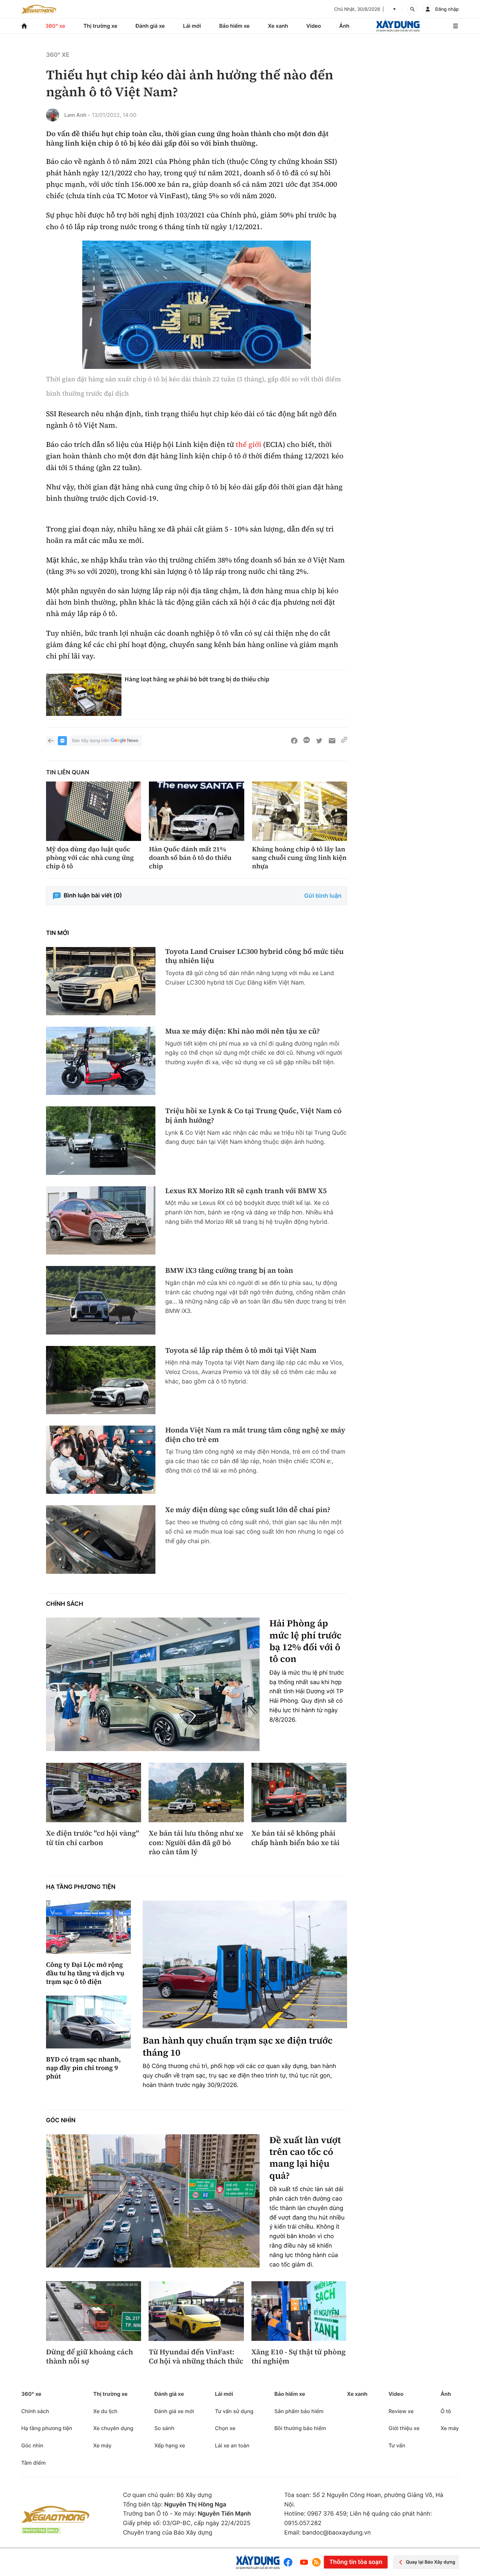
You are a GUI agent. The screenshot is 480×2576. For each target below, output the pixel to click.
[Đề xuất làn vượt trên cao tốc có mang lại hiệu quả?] (153, 2201)
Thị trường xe (101, 26)
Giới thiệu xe (404, 2428)
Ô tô (446, 2411)
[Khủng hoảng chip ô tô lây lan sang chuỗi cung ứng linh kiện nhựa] (300, 811)
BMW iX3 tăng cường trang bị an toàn (229, 1271)
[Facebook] (289, 2562)
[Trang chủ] (24, 26)
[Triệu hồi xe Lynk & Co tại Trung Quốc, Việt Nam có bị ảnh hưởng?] (101, 1140)
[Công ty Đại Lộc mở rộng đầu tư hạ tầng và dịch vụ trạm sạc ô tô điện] (88, 1927)
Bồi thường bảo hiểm (300, 2428)
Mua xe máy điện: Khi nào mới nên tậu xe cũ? (242, 1031)
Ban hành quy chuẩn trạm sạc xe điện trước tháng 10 (238, 2047)
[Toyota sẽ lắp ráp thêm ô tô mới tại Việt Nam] (101, 1380)
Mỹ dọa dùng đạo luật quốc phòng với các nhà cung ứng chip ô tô (90, 858)
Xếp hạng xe (170, 2445)
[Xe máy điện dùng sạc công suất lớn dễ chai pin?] (101, 1539)
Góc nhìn (61, 2120)
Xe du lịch (105, 2411)
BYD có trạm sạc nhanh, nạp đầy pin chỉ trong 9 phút (83, 2068)
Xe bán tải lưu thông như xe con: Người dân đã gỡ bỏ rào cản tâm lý (196, 1843)
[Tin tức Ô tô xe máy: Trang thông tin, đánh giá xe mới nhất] (39, 9)
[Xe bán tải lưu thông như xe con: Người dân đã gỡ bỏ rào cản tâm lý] (196, 1793)
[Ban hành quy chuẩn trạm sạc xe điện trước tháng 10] (245, 1964)
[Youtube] (304, 2562)
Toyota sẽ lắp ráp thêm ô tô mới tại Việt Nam (241, 1351)
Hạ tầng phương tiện (81, 1887)
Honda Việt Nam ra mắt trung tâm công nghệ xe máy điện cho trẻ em (255, 1435)
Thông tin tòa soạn (356, 2562)
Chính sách (65, 1604)
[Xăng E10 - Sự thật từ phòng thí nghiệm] (299, 2311)
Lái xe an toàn (232, 2445)
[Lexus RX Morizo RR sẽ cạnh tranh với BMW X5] (101, 1220)
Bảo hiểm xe (234, 26)
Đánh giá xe (150, 26)
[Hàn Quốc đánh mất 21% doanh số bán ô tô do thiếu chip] (196, 811)
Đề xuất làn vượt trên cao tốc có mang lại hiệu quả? (305, 2158)
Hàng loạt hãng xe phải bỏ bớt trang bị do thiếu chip (197, 679)
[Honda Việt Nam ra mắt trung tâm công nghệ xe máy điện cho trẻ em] (101, 1460)
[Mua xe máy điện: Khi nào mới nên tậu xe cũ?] (101, 1061)
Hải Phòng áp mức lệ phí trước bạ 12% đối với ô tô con (305, 1641)
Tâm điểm (33, 2463)
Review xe (401, 2411)
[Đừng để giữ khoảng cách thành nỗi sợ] (94, 2311)
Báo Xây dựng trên (91, 741)
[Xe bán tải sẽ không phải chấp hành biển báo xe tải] (299, 1793)
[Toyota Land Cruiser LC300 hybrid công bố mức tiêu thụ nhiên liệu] (101, 981)
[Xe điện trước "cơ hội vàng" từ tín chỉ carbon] (94, 1793)
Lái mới (192, 26)
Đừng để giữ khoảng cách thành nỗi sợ (89, 2357)
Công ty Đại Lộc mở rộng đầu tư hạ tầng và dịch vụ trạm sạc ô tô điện (85, 1973)
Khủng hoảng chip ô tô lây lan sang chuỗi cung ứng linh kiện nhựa (299, 858)
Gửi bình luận (323, 896)
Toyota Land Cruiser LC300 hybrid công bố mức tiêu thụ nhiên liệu (255, 956)
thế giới (248, 445)
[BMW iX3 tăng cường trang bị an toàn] (101, 1300)
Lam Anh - (77, 115)
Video (314, 26)
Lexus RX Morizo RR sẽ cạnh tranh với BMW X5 (246, 1191)
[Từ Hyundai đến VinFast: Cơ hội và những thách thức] (196, 2311)
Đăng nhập (447, 9)
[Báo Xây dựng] (398, 26)
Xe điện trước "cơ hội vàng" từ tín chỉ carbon (93, 1838)
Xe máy (102, 2445)
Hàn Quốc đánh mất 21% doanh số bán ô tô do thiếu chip (190, 858)
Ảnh (344, 26)
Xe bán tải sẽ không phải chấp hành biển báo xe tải (296, 1838)
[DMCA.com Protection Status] (41, 2530)
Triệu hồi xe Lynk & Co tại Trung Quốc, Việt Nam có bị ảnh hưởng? (253, 1116)
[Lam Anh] (53, 115)
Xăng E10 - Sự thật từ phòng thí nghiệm (298, 2357)
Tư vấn (397, 2445)
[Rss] (316, 2562)
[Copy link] (344, 741)
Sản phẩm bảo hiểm (299, 2411)
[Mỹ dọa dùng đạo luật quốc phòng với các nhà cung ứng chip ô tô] (94, 811)
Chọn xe (225, 2428)
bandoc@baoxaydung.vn (337, 2533)
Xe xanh (278, 26)
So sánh (164, 2428)
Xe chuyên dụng (113, 2428)
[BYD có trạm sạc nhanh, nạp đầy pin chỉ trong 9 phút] (88, 2022)
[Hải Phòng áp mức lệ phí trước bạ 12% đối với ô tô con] (153, 1684)
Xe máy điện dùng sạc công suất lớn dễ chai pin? (248, 1510)
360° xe (55, 26)
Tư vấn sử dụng (234, 2411)
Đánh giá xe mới (174, 2411)
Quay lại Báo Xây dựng (431, 2562)
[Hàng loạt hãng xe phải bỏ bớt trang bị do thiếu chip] (84, 695)
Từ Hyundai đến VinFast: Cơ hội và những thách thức (196, 2357)
